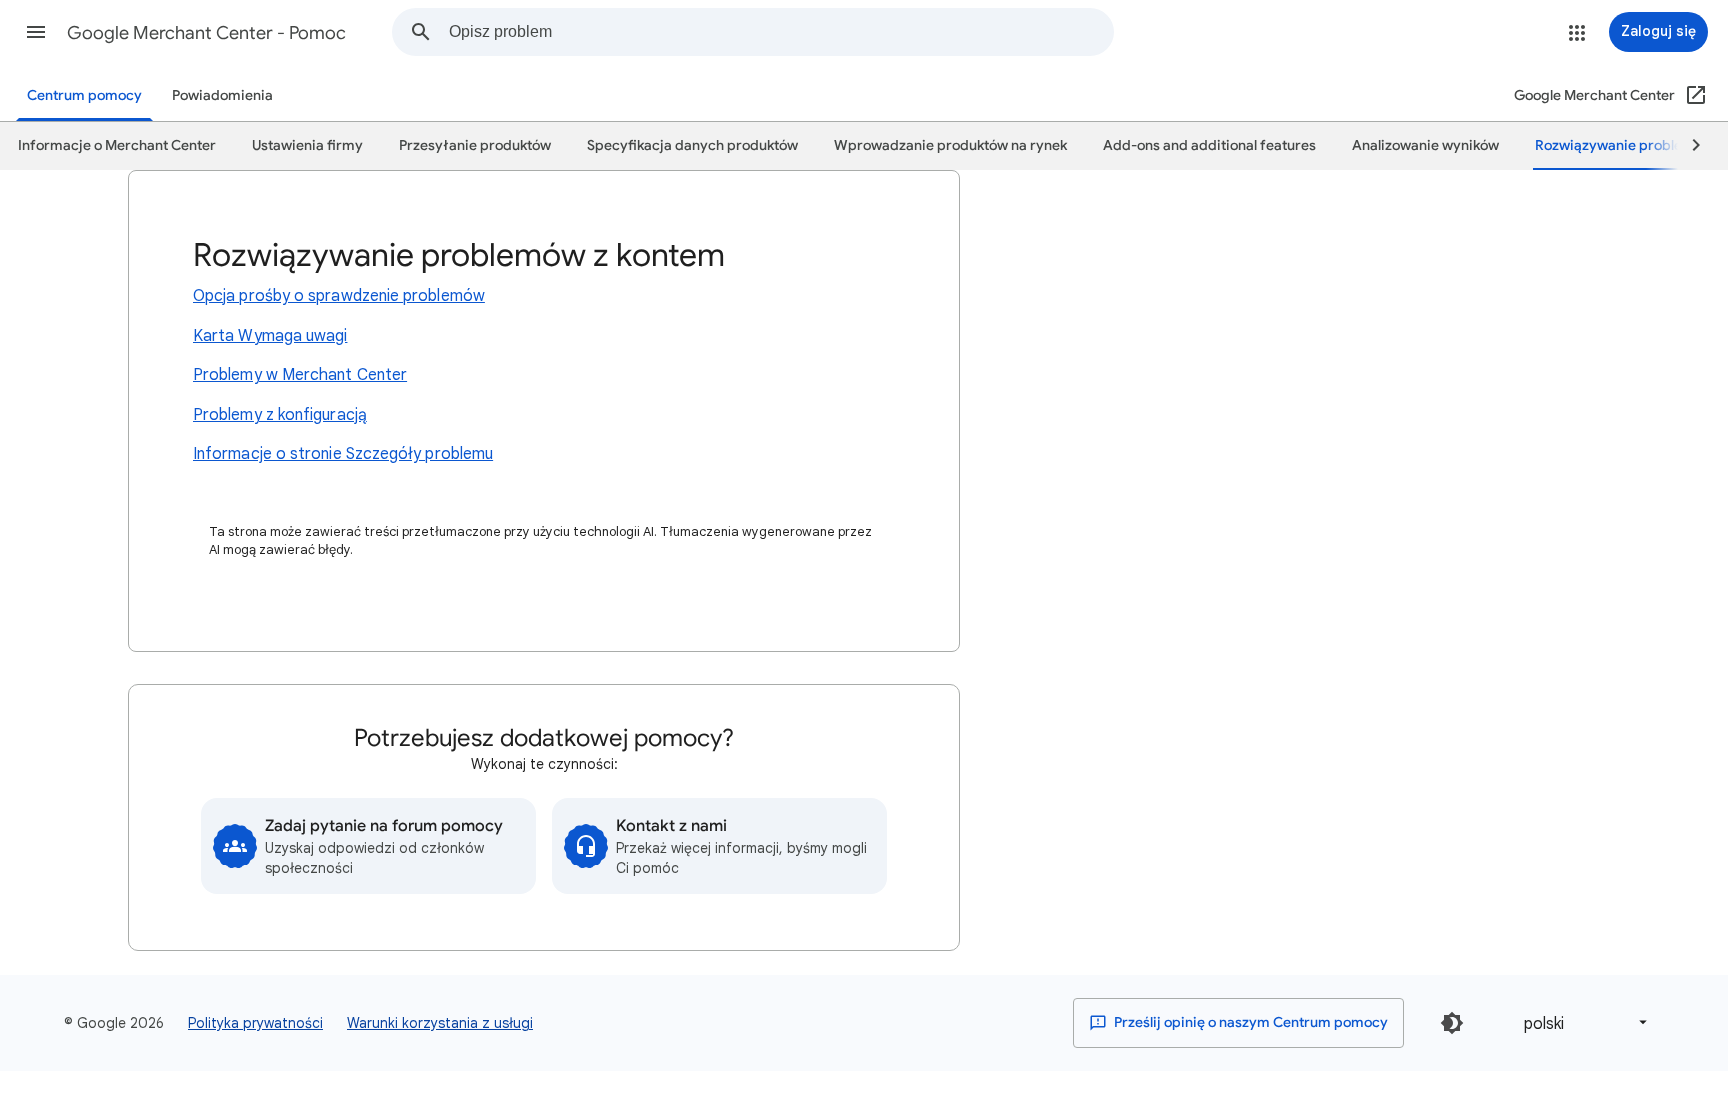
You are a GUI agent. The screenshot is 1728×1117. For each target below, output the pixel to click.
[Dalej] (1687, 146)
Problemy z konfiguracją (280, 415)
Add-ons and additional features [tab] (1209, 145)
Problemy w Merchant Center (300, 375)
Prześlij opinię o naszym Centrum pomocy (1249, 1022)
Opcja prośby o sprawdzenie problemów (339, 296)
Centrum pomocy (84, 95)
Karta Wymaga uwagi (270, 336)
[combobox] (781, 32)
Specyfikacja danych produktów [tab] (692, 145)
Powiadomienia (222, 95)
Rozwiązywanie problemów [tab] (1624, 145)
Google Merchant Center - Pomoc (206, 33)
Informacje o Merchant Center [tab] (117, 145)
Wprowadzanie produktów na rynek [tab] (950, 145)
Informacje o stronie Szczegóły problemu (343, 454)
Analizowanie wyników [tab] (1425, 145)
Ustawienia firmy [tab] (307, 145)
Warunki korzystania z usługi (440, 1023)
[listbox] (1582, 1022)
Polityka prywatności (255, 1023)
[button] (36, 32)
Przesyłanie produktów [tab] (475, 145)
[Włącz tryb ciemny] (1452, 1023)
